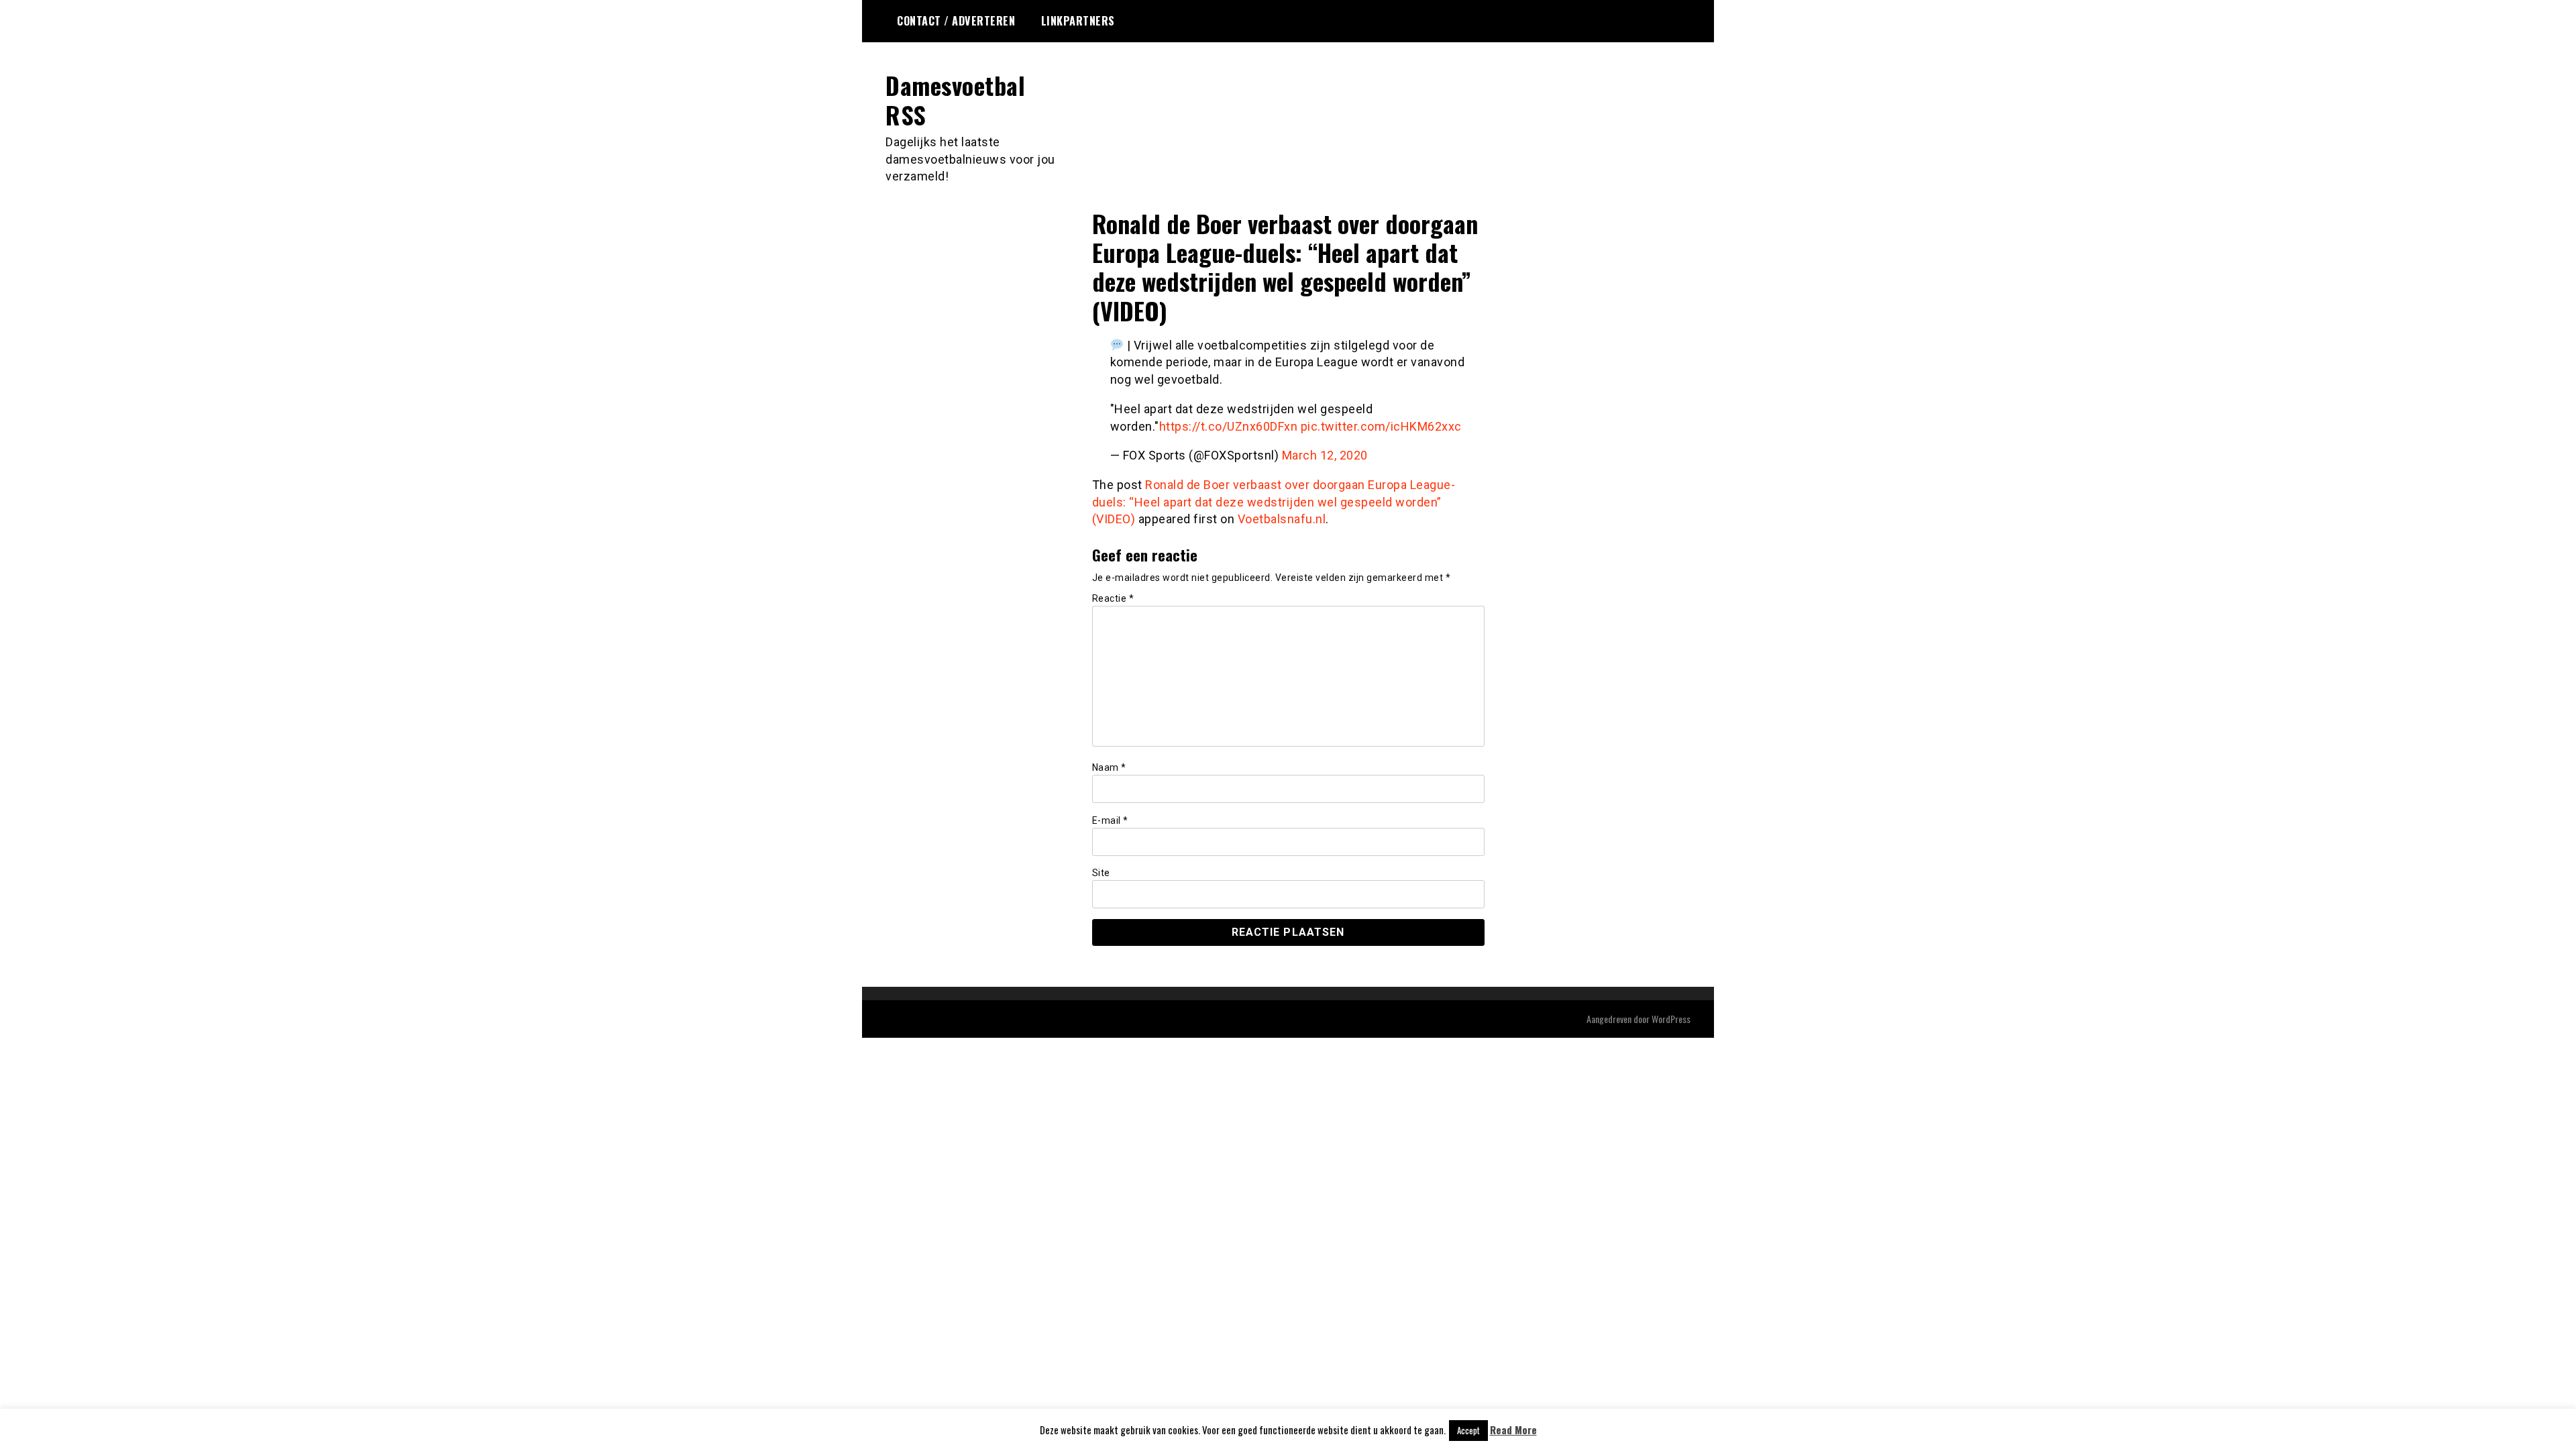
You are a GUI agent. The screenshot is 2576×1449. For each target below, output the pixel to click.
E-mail (1110, 820)
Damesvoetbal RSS (955, 99)
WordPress (1671, 1019)
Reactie (1113, 598)
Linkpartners (1078, 21)
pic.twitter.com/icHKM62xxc (1381, 426)
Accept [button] (1468, 1430)
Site (1101, 873)
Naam (1109, 767)
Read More (1513, 1430)
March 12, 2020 (1325, 455)
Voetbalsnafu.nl (1282, 519)
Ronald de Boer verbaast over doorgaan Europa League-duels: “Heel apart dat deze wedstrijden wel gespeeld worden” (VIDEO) (1274, 502)
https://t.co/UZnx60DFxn (1229, 426)
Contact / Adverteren (956, 21)
